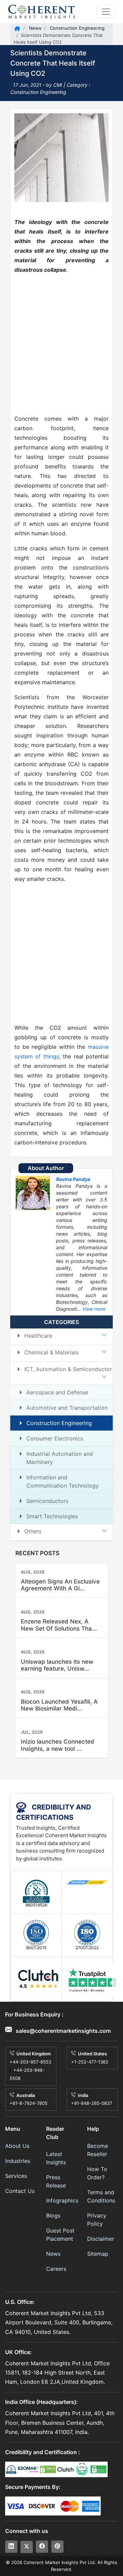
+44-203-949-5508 (27, 2074)
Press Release (56, 2181)
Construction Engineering (77, 28)
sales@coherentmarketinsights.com (63, 2031)
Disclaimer (101, 2239)
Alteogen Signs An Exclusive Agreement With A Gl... (60, 1585)
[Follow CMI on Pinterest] (57, 2547)
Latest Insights (56, 2158)
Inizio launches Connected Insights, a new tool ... (58, 1745)
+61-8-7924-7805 (29, 2103)
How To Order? (97, 2173)
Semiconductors (47, 1501)
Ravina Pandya (73, 1179)
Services (16, 2176)
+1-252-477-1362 (90, 2062)
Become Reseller (98, 2150)
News (35, 28)
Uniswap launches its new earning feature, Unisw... (57, 1665)
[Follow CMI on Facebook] (42, 2547)
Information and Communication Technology (63, 1481)
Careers (56, 2269)
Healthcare (38, 1336)
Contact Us (20, 2191)
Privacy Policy (97, 2220)
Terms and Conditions (101, 2196)
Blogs (53, 2215)
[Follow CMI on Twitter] (27, 2547)
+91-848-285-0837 (92, 2103)
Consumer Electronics (55, 1438)
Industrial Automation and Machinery (60, 1458)
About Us (17, 2146)
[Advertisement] (61, 344)
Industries (18, 2161)
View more (94, 1309)
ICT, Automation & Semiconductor (68, 1369)
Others (33, 1531)
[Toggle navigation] (106, 12)
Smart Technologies (52, 1516)
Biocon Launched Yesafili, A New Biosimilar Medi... (59, 1705)
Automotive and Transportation (67, 1408)
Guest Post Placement (60, 2235)
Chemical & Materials (51, 1352)
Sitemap (98, 2254)
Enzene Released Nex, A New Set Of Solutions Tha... (59, 1625)
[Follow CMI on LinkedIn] (11, 2547)
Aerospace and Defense (57, 1392)
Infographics (61, 2200)
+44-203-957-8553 (30, 2062)
